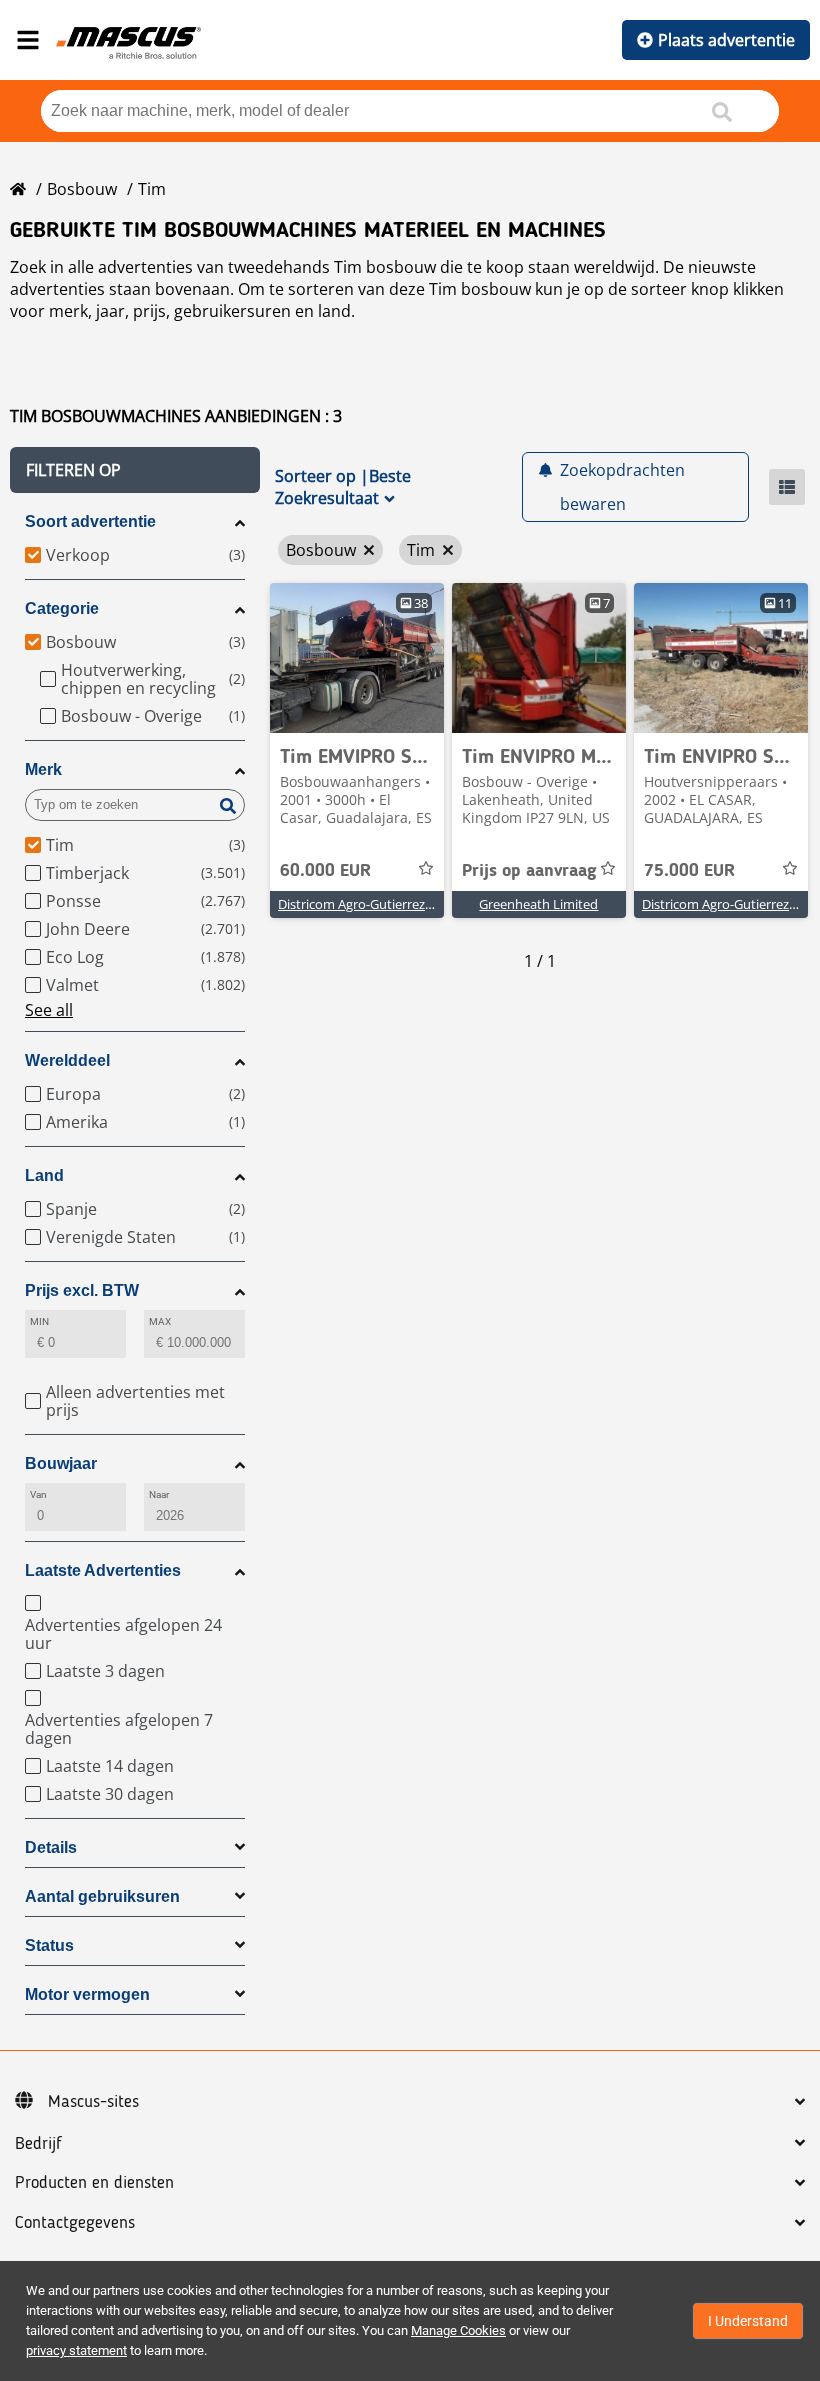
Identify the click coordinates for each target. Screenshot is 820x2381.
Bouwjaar (61, 1463)
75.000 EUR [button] (689, 871)
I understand (748, 2321)
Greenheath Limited (538, 904)
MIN (39, 1321)
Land (44, 1175)
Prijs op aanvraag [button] (529, 871)
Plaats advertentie (726, 40)
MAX (160, 1321)
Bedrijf (38, 2144)
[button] (135, 470)
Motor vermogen (87, 1994)
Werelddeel (67, 1060)
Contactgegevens (75, 2223)
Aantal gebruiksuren (102, 1896)
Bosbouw (82, 189)
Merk (43, 769)
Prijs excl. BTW (82, 1290)
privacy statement (76, 2350)
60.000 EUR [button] (325, 871)
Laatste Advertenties (103, 1570)
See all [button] (49, 1010)
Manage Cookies (458, 2330)
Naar (159, 1494)
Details (51, 1847)
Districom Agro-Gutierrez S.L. (363, 904)
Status (49, 1945)
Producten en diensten (94, 2183)
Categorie (62, 608)
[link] (357, 658)
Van (38, 1494)
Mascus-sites (93, 2102)
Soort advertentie (90, 521)
